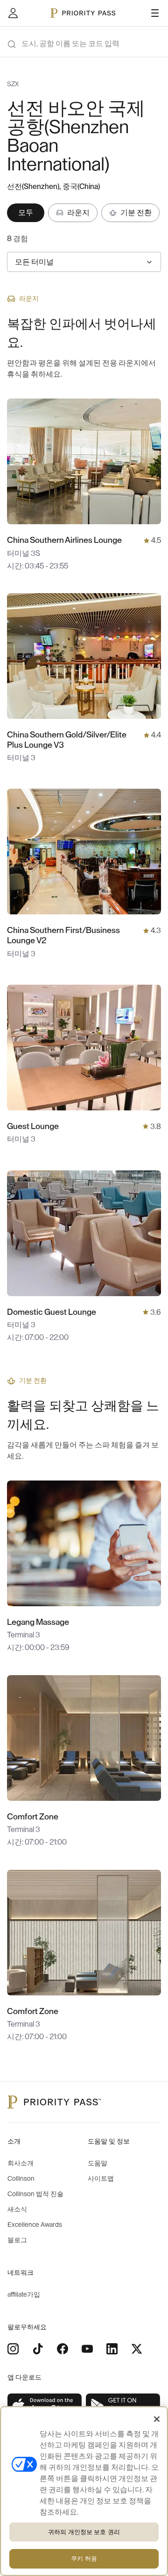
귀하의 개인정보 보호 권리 (84, 2532)
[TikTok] (38, 2349)
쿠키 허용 (84, 2559)
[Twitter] (137, 2349)
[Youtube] (87, 2349)
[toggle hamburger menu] (155, 13)
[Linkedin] (112, 2349)
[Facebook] (63, 2349)
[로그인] (13, 13)
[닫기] (157, 2419)
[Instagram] (13, 2349)
